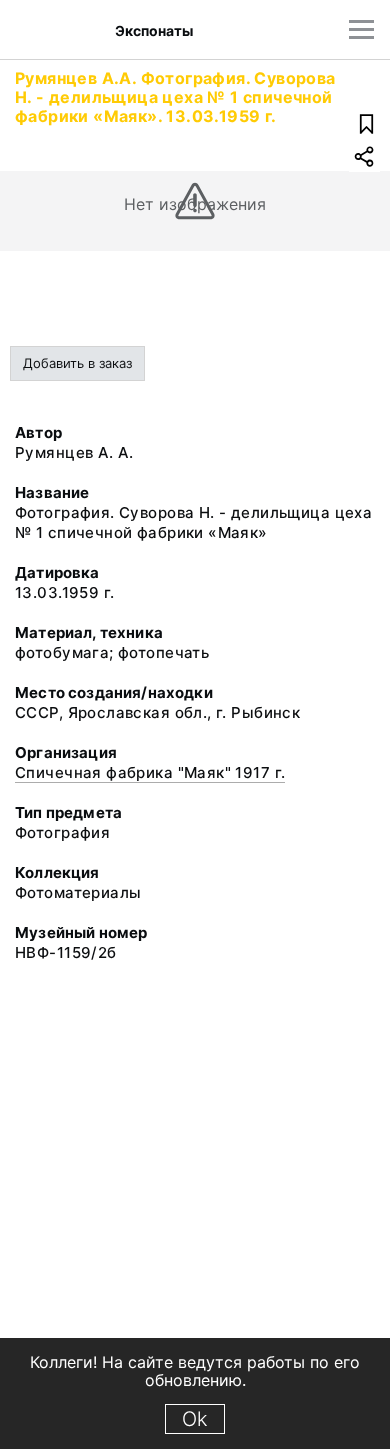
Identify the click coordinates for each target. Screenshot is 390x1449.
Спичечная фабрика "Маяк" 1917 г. (150, 772)
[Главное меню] (361, 29)
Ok (195, 1419)
